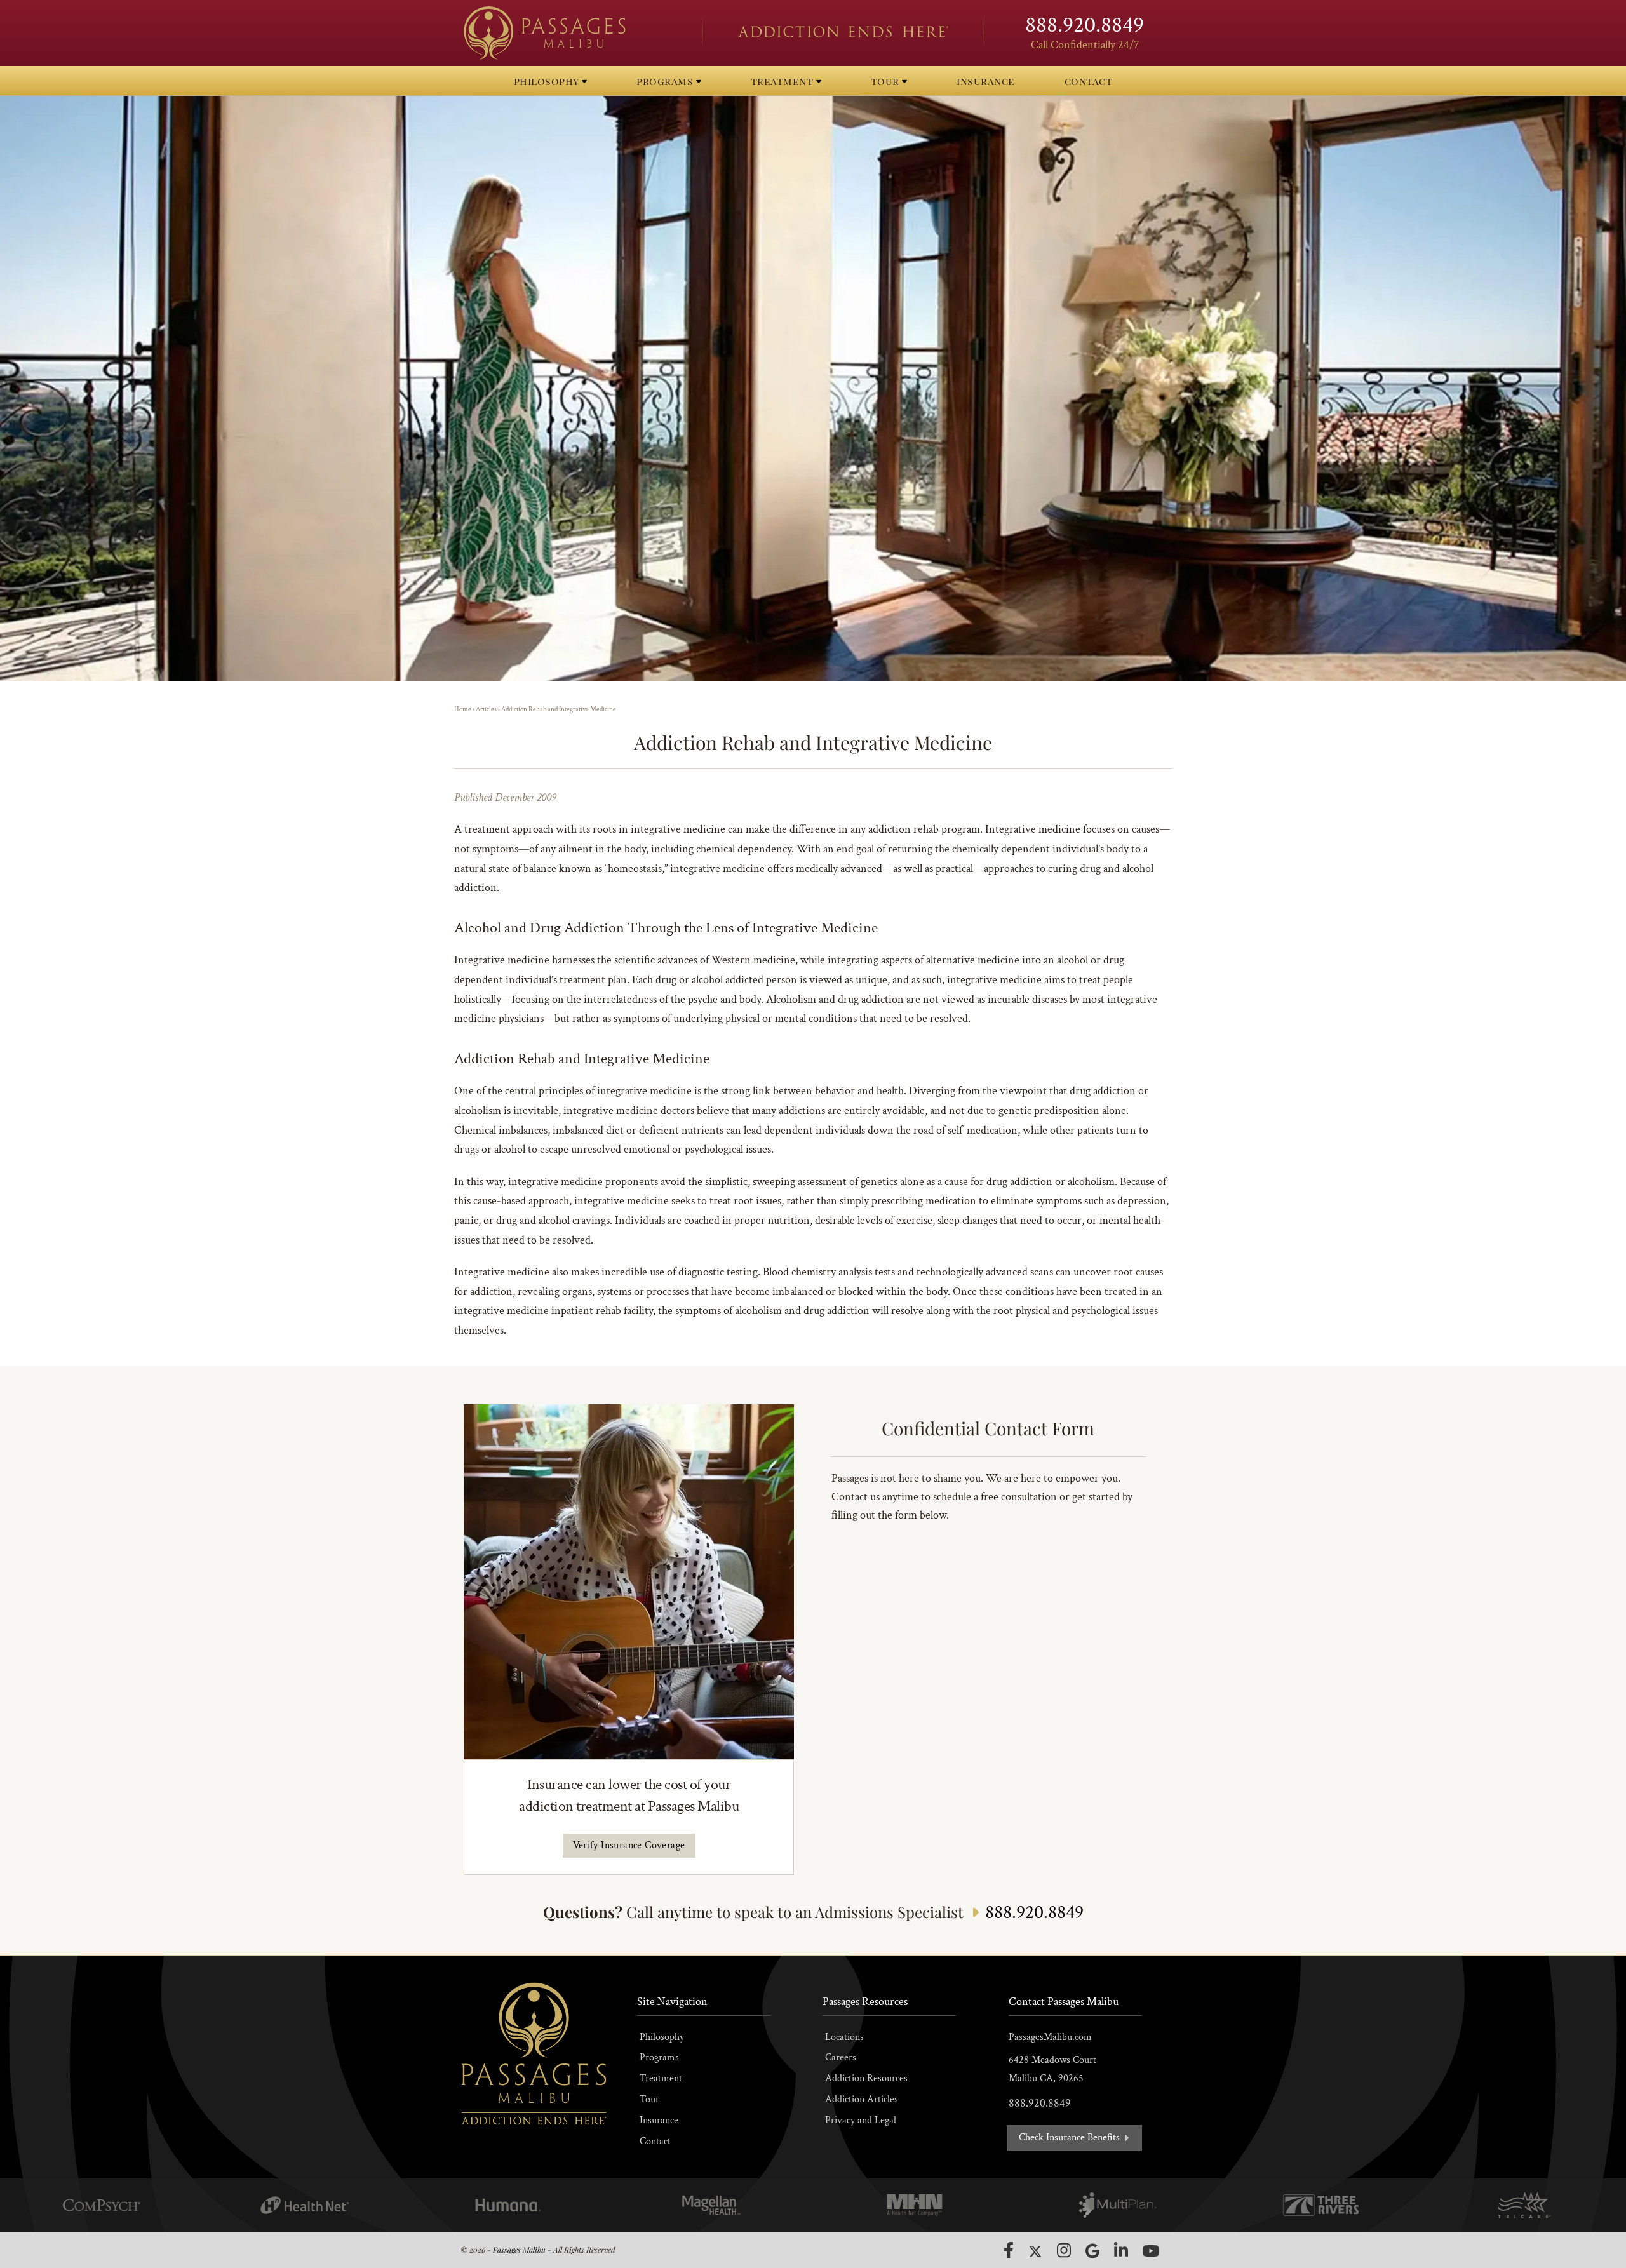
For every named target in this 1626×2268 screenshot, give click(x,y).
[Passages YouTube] (1151, 2251)
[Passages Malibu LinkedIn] (1121, 2250)
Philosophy (662, 2037)
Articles (486, 709)
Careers (841, 2057)
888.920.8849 (1085, 25)
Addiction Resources (866, 2078)
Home (463, 709)
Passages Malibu (519, 2250)
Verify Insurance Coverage (629, 1845)
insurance (986, 81)
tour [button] (887, 81)
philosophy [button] (548, 81)
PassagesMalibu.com (1050, 2037)
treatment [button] (783, 81)
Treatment (661, 2078)
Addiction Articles (862, 2099)
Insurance (659, 2120)
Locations (844, 2037)
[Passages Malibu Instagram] (1064, 2250)
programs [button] (666, 81)
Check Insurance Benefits (1071, 2137)
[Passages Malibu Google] (1092, 2251)
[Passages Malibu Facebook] (1009, 2250)
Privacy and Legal (861, 2120)
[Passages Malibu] (572, 33)
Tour (649, 2099)
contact (1089, 81)
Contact (655, 2141)
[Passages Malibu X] (1035, 2251)
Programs (659, 2057)
